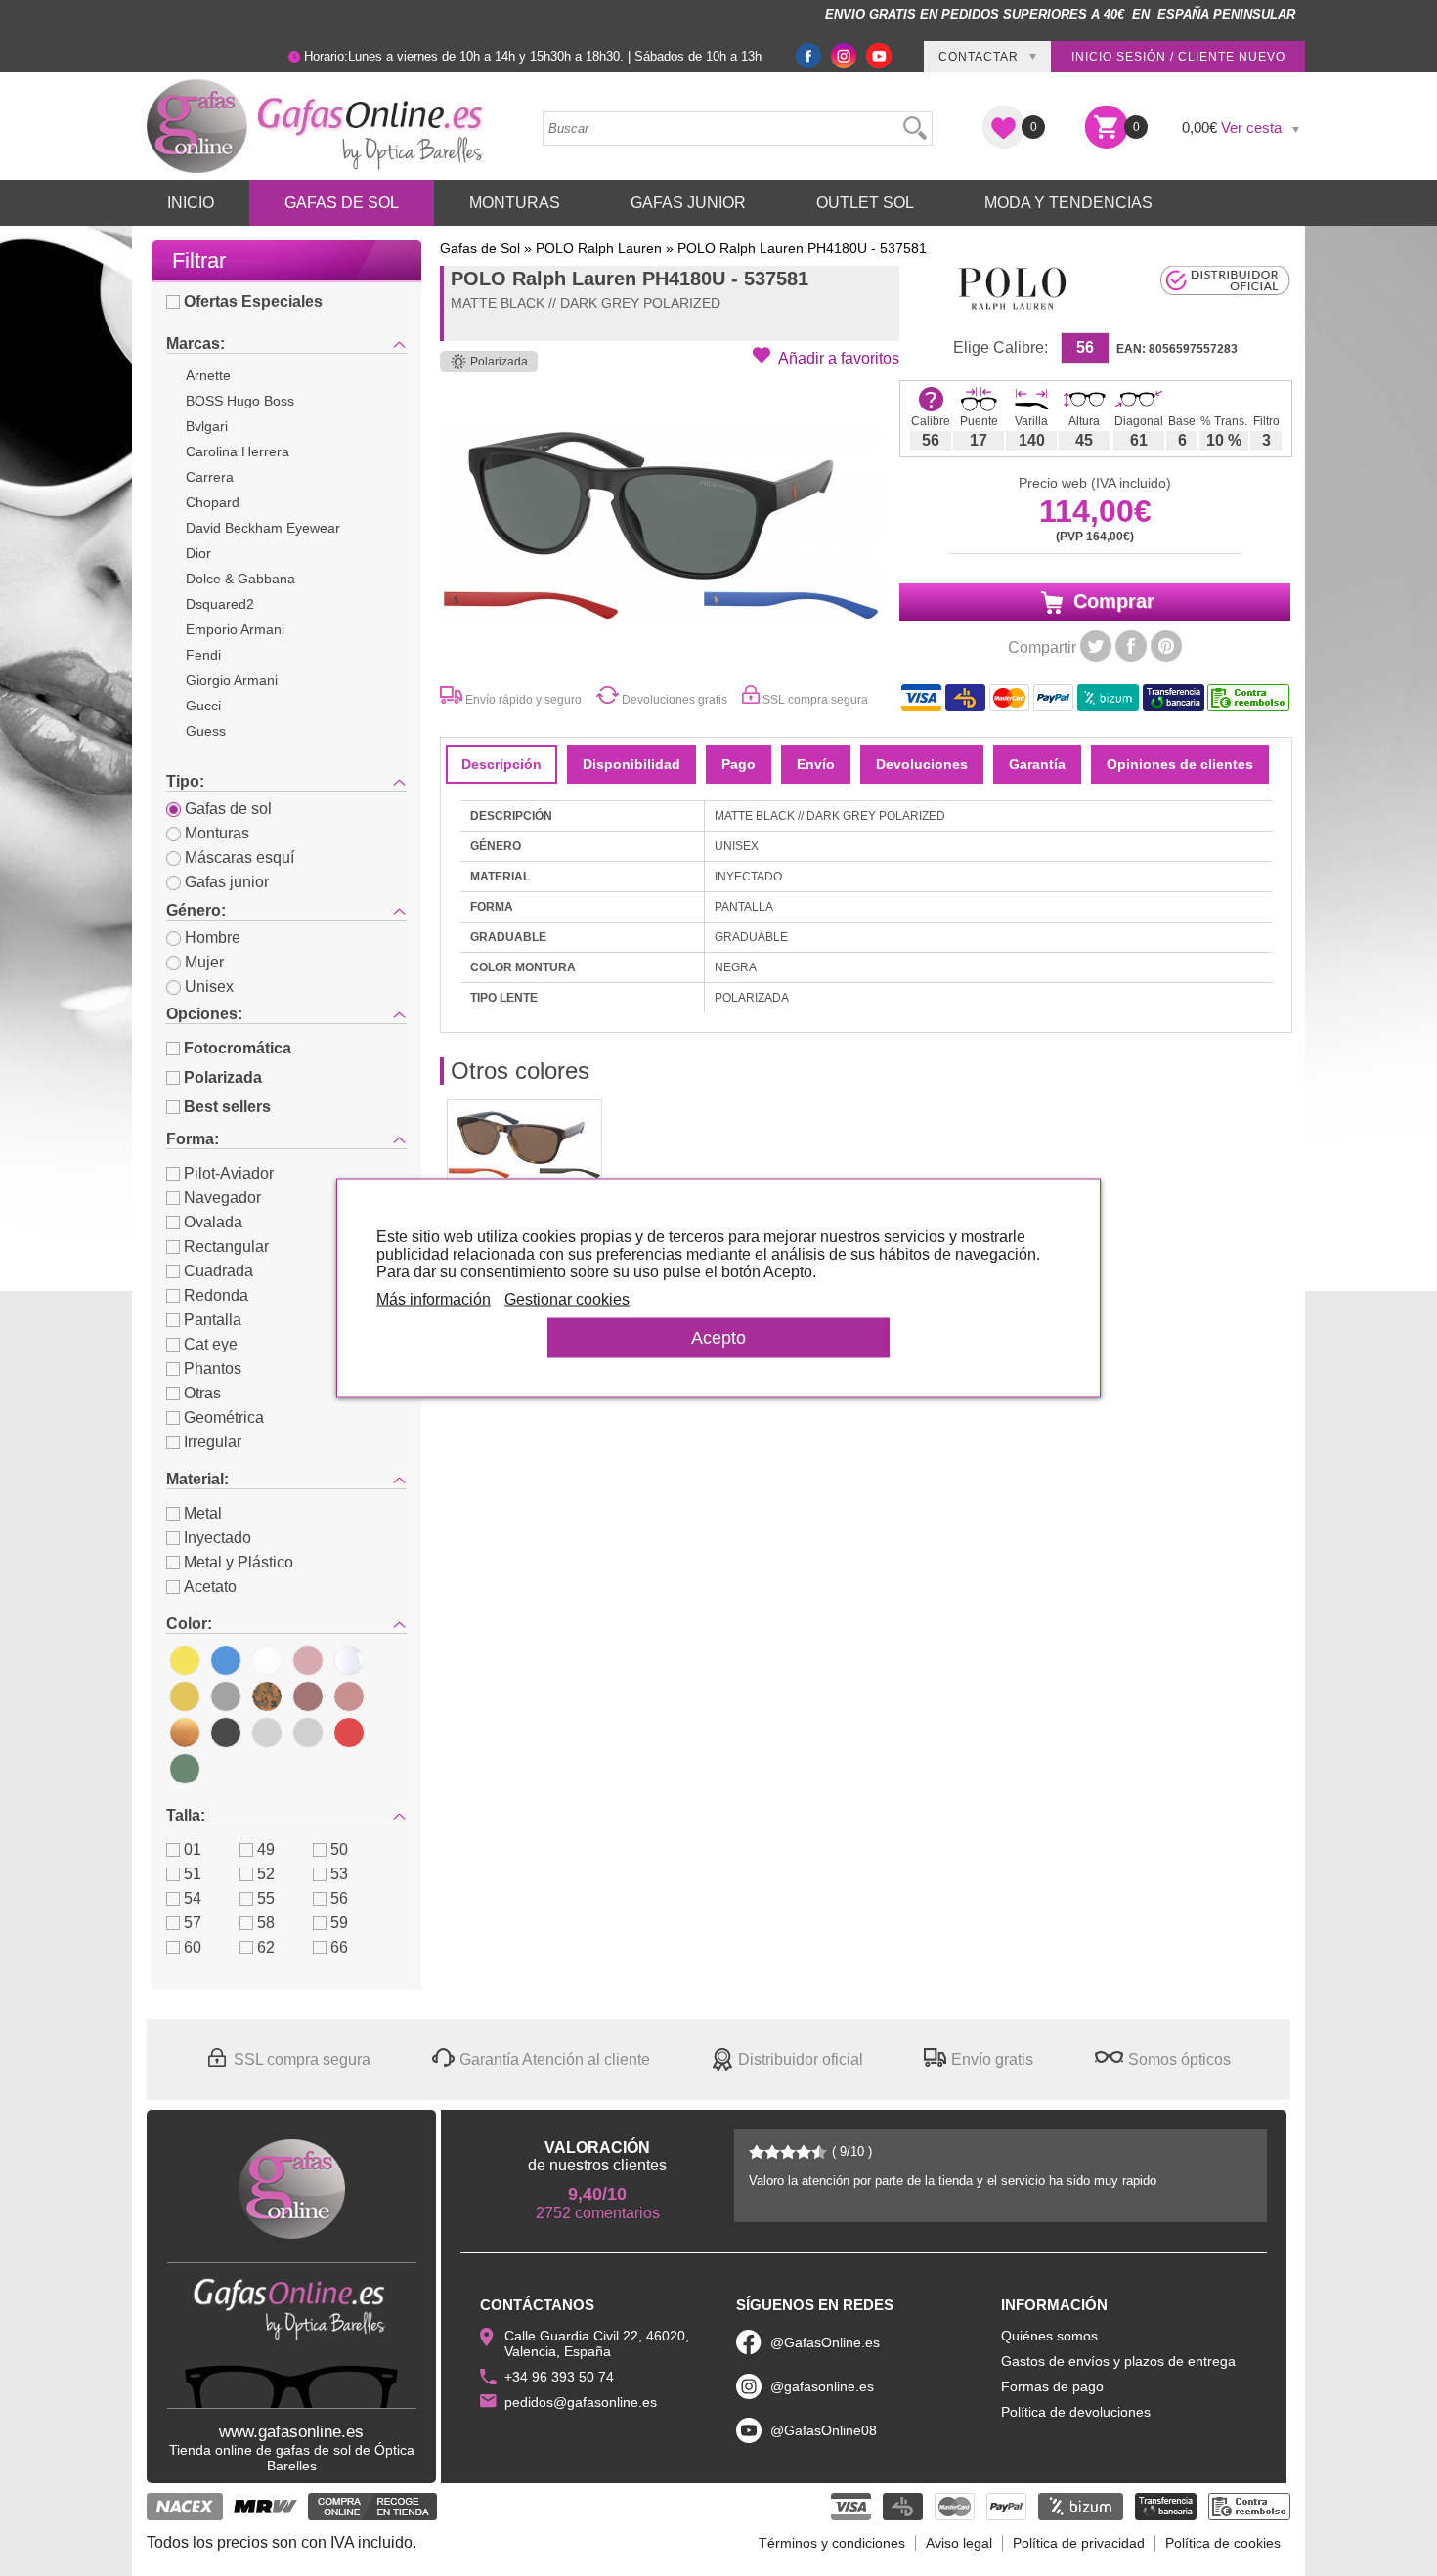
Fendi (203, 655)
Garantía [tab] (1037, 764)
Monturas (515, 203)
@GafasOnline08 (824, 2430)
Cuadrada (218, 1271)
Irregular (213, 1442)
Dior (198, 553)
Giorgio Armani (232, 680)
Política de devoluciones (1076, 2412)
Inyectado (218, 1538)
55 (266, 1898)
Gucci (203, 706)
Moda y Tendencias (1068, 203)
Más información (434, 1299)
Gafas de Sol (342, 203)
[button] (826, 357)
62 (266, 1947)
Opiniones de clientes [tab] (1180, 764)
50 (339, 1849)
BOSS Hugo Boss (240, 401)
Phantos (213, 1369)
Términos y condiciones (832, 2543)
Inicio (191, 203)
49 (266, 1849)
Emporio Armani (235, 629)
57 (193, 1923)
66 (339, 1947)
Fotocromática (238, 1048)
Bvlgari (207, 426)
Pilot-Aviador (229, 1173)
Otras (202, 1393)
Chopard (213, 502)
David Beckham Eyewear (263, 528)
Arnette (208, 375)
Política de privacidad (1079, 2543)
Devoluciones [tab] (922, 764)
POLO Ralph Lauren (599, 248)
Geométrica (224, 1417)
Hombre (213, 938)
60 (193, 1947)
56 (339, 1898)
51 (193, 1874)
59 (339, 1923)
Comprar (1111, 601)
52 (266, 1874)
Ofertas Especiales (253, 301)
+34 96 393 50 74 (559, 2377)
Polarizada (223, 1077)
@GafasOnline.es (825, 2342)
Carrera (210, 477)
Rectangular (226, 1246)
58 (266, 1923)
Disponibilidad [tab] (631, 764)
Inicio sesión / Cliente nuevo (1178, 57)
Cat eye (211, 1344)
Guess (206, 731)
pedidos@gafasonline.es (581, 2402)
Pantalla (213, 1320)
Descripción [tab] (501, 764)
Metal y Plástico (239, 1562)
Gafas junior (227, 882)
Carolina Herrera (238, 451)
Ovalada (213, 1222)
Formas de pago (1052, 2386)
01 (193, 1849)
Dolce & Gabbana (240, 579)
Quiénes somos (1049, 2336)
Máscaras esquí (239, 858)
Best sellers (227, 1107)
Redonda (216, 1295)
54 (193, 1898)
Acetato (210, 1587)
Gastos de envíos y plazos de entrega (1118, 2361)
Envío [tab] (816, 764)
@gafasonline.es (822, 2386)
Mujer (204, 962)
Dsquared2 (220, 604)
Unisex (209, 987)
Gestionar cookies (567, 1299)
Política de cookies (1223, 2543)
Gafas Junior (688, 203)
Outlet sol (865, 203)
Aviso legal (959, 2543)
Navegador (222, 1198)
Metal (203, 1513)
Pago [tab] (739, 764)
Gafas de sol (228, 809)
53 (339, 1874)
